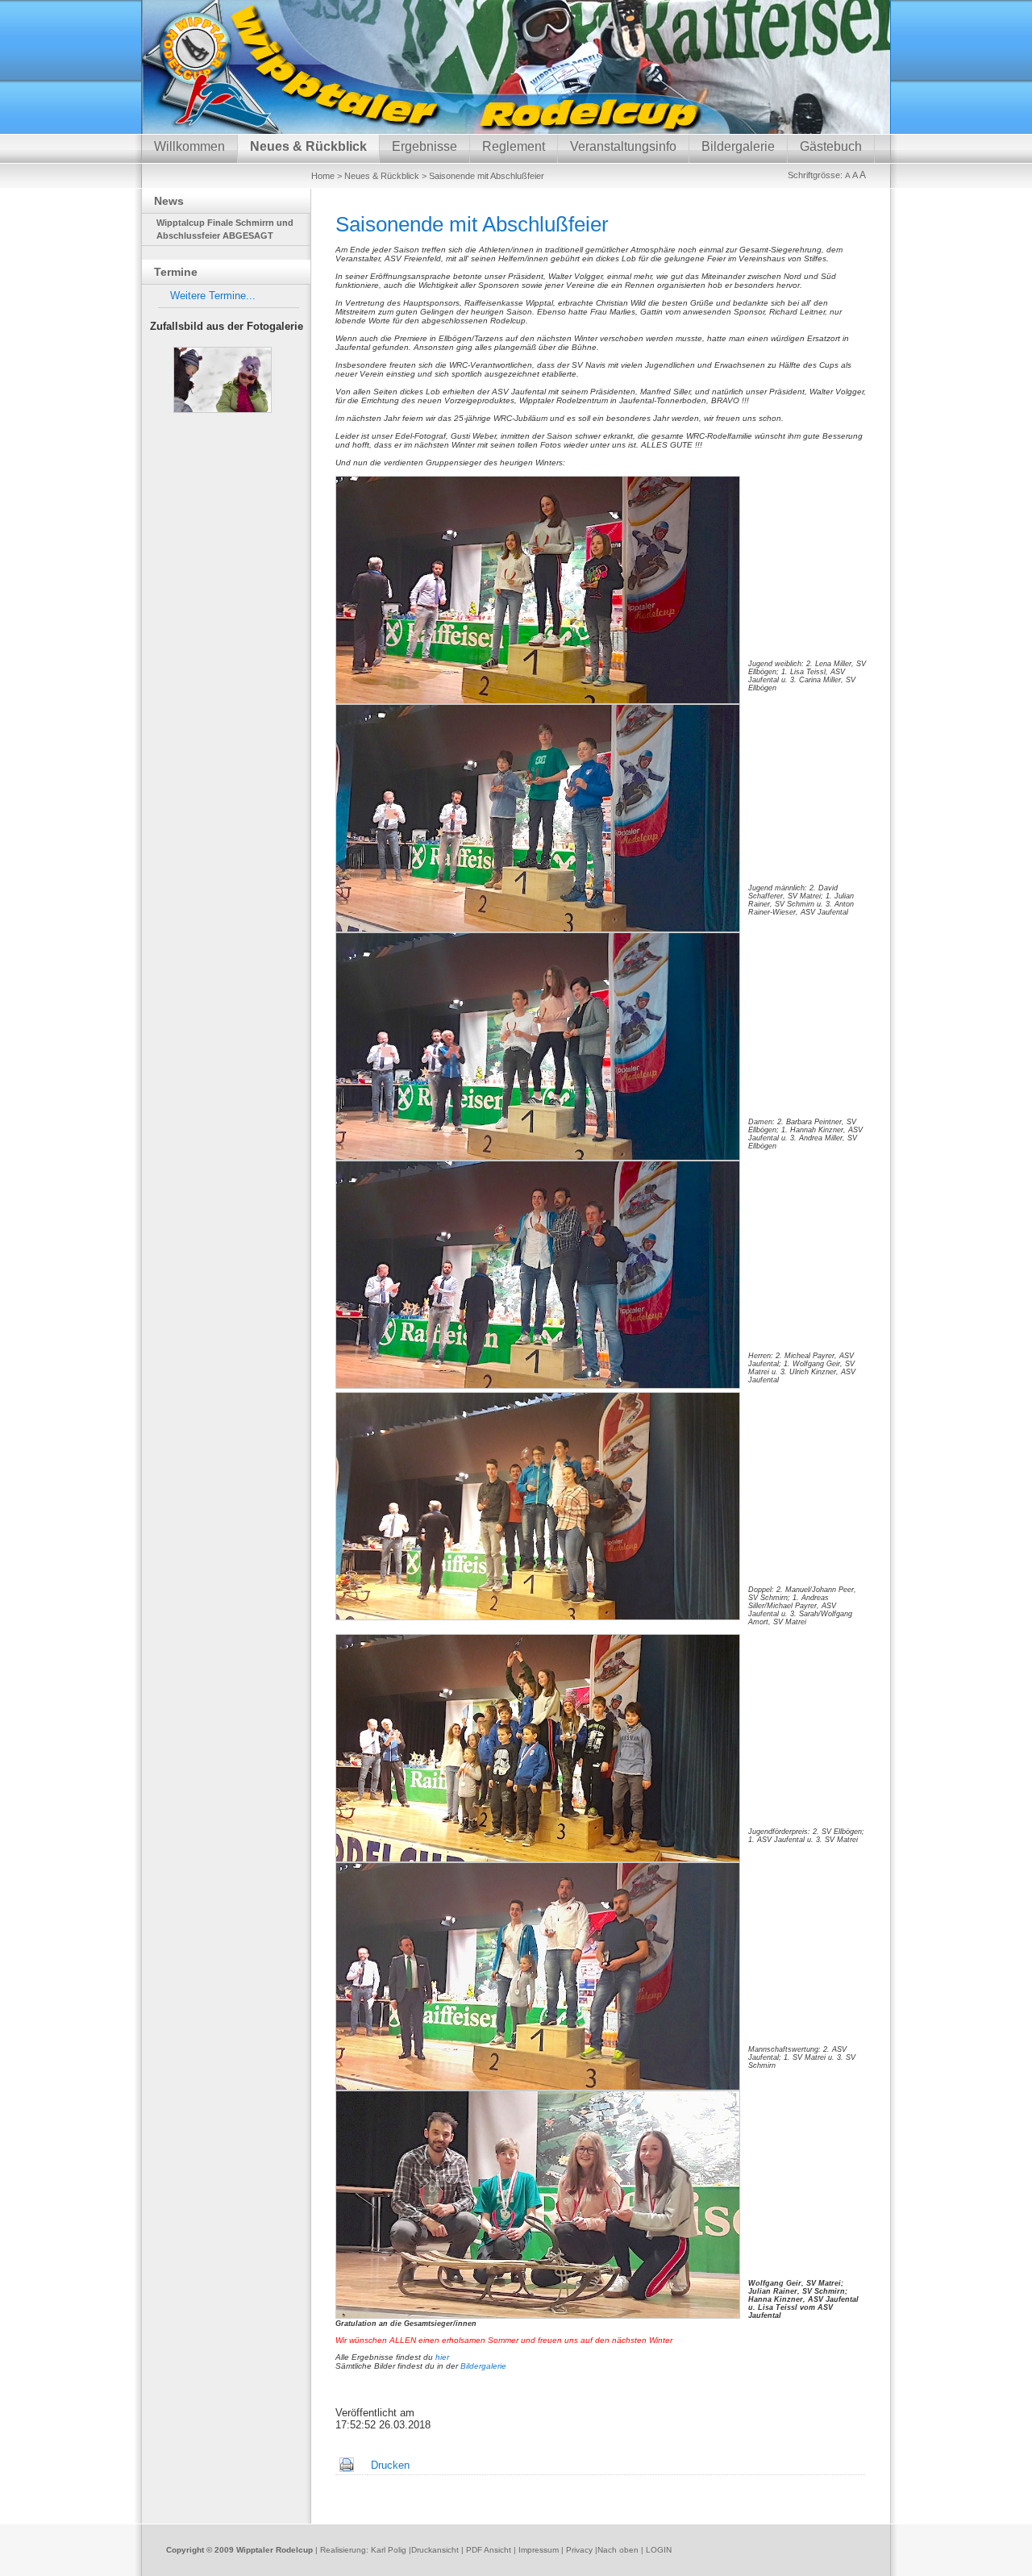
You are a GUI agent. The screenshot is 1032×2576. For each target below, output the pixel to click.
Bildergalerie (738, 146)
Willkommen (189, 146)
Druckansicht (435, 2550)
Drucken (390, 2465)
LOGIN (659, 2550)
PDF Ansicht (489, 2550)
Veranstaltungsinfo (623, 146)
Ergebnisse (424, 146)
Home (323, 176)
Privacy (579, 2550)
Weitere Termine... (213, 296)
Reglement (514, 146)
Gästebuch (831, 146)
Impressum (539, 2550)
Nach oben (618, 2550)
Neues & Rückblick (308, 146)
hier (442, 2357)
